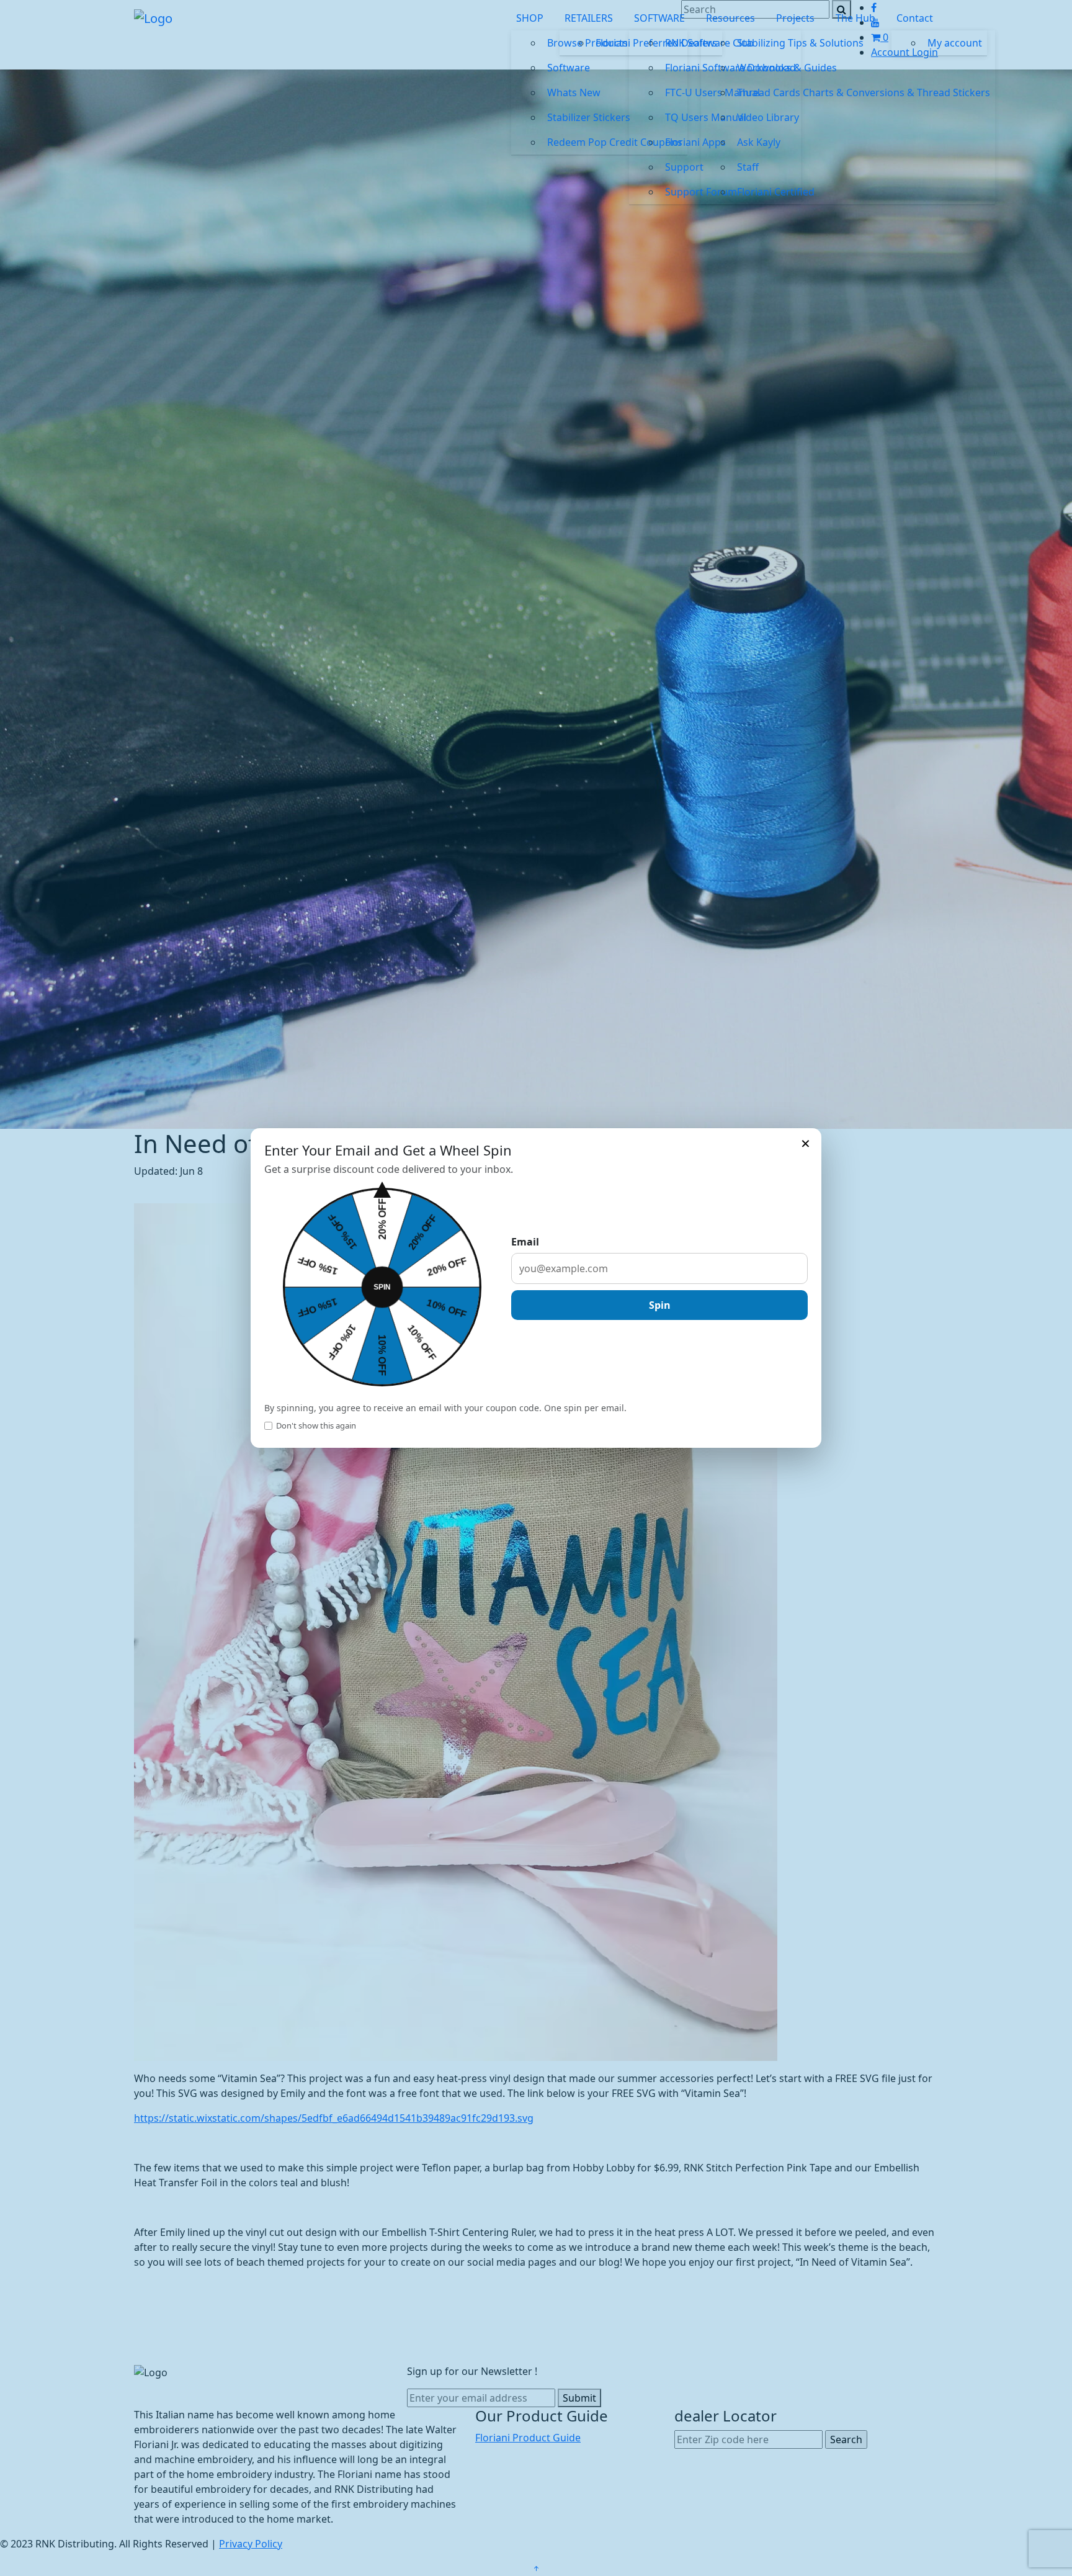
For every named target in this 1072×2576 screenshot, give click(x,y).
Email (525, 1242)
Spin (660, 1305)
